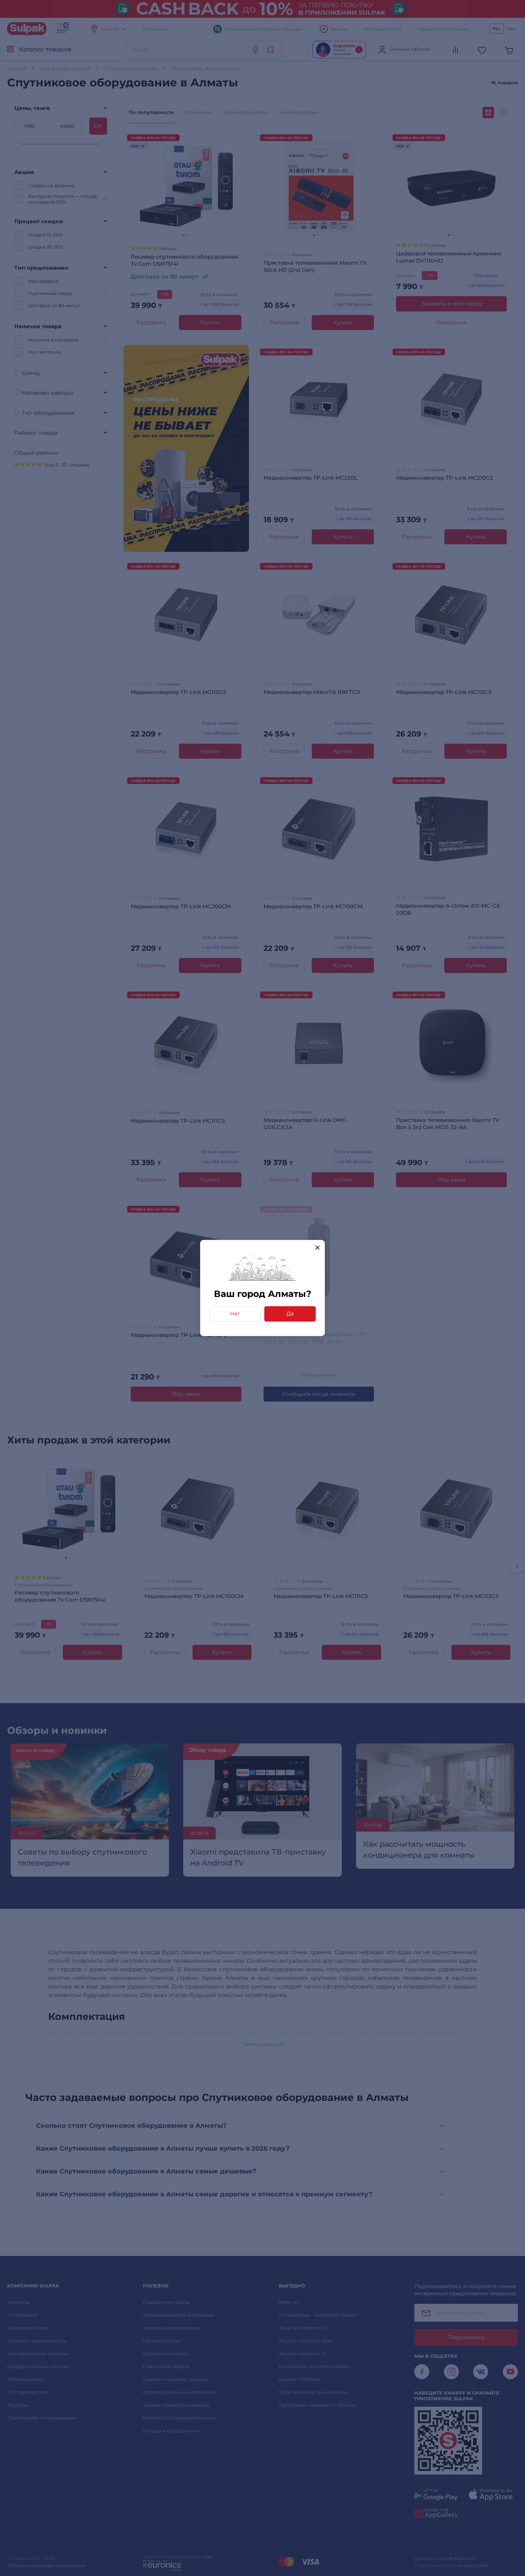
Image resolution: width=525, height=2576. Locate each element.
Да (290, 1314)
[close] (317, 1247)
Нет (235, 1314)
